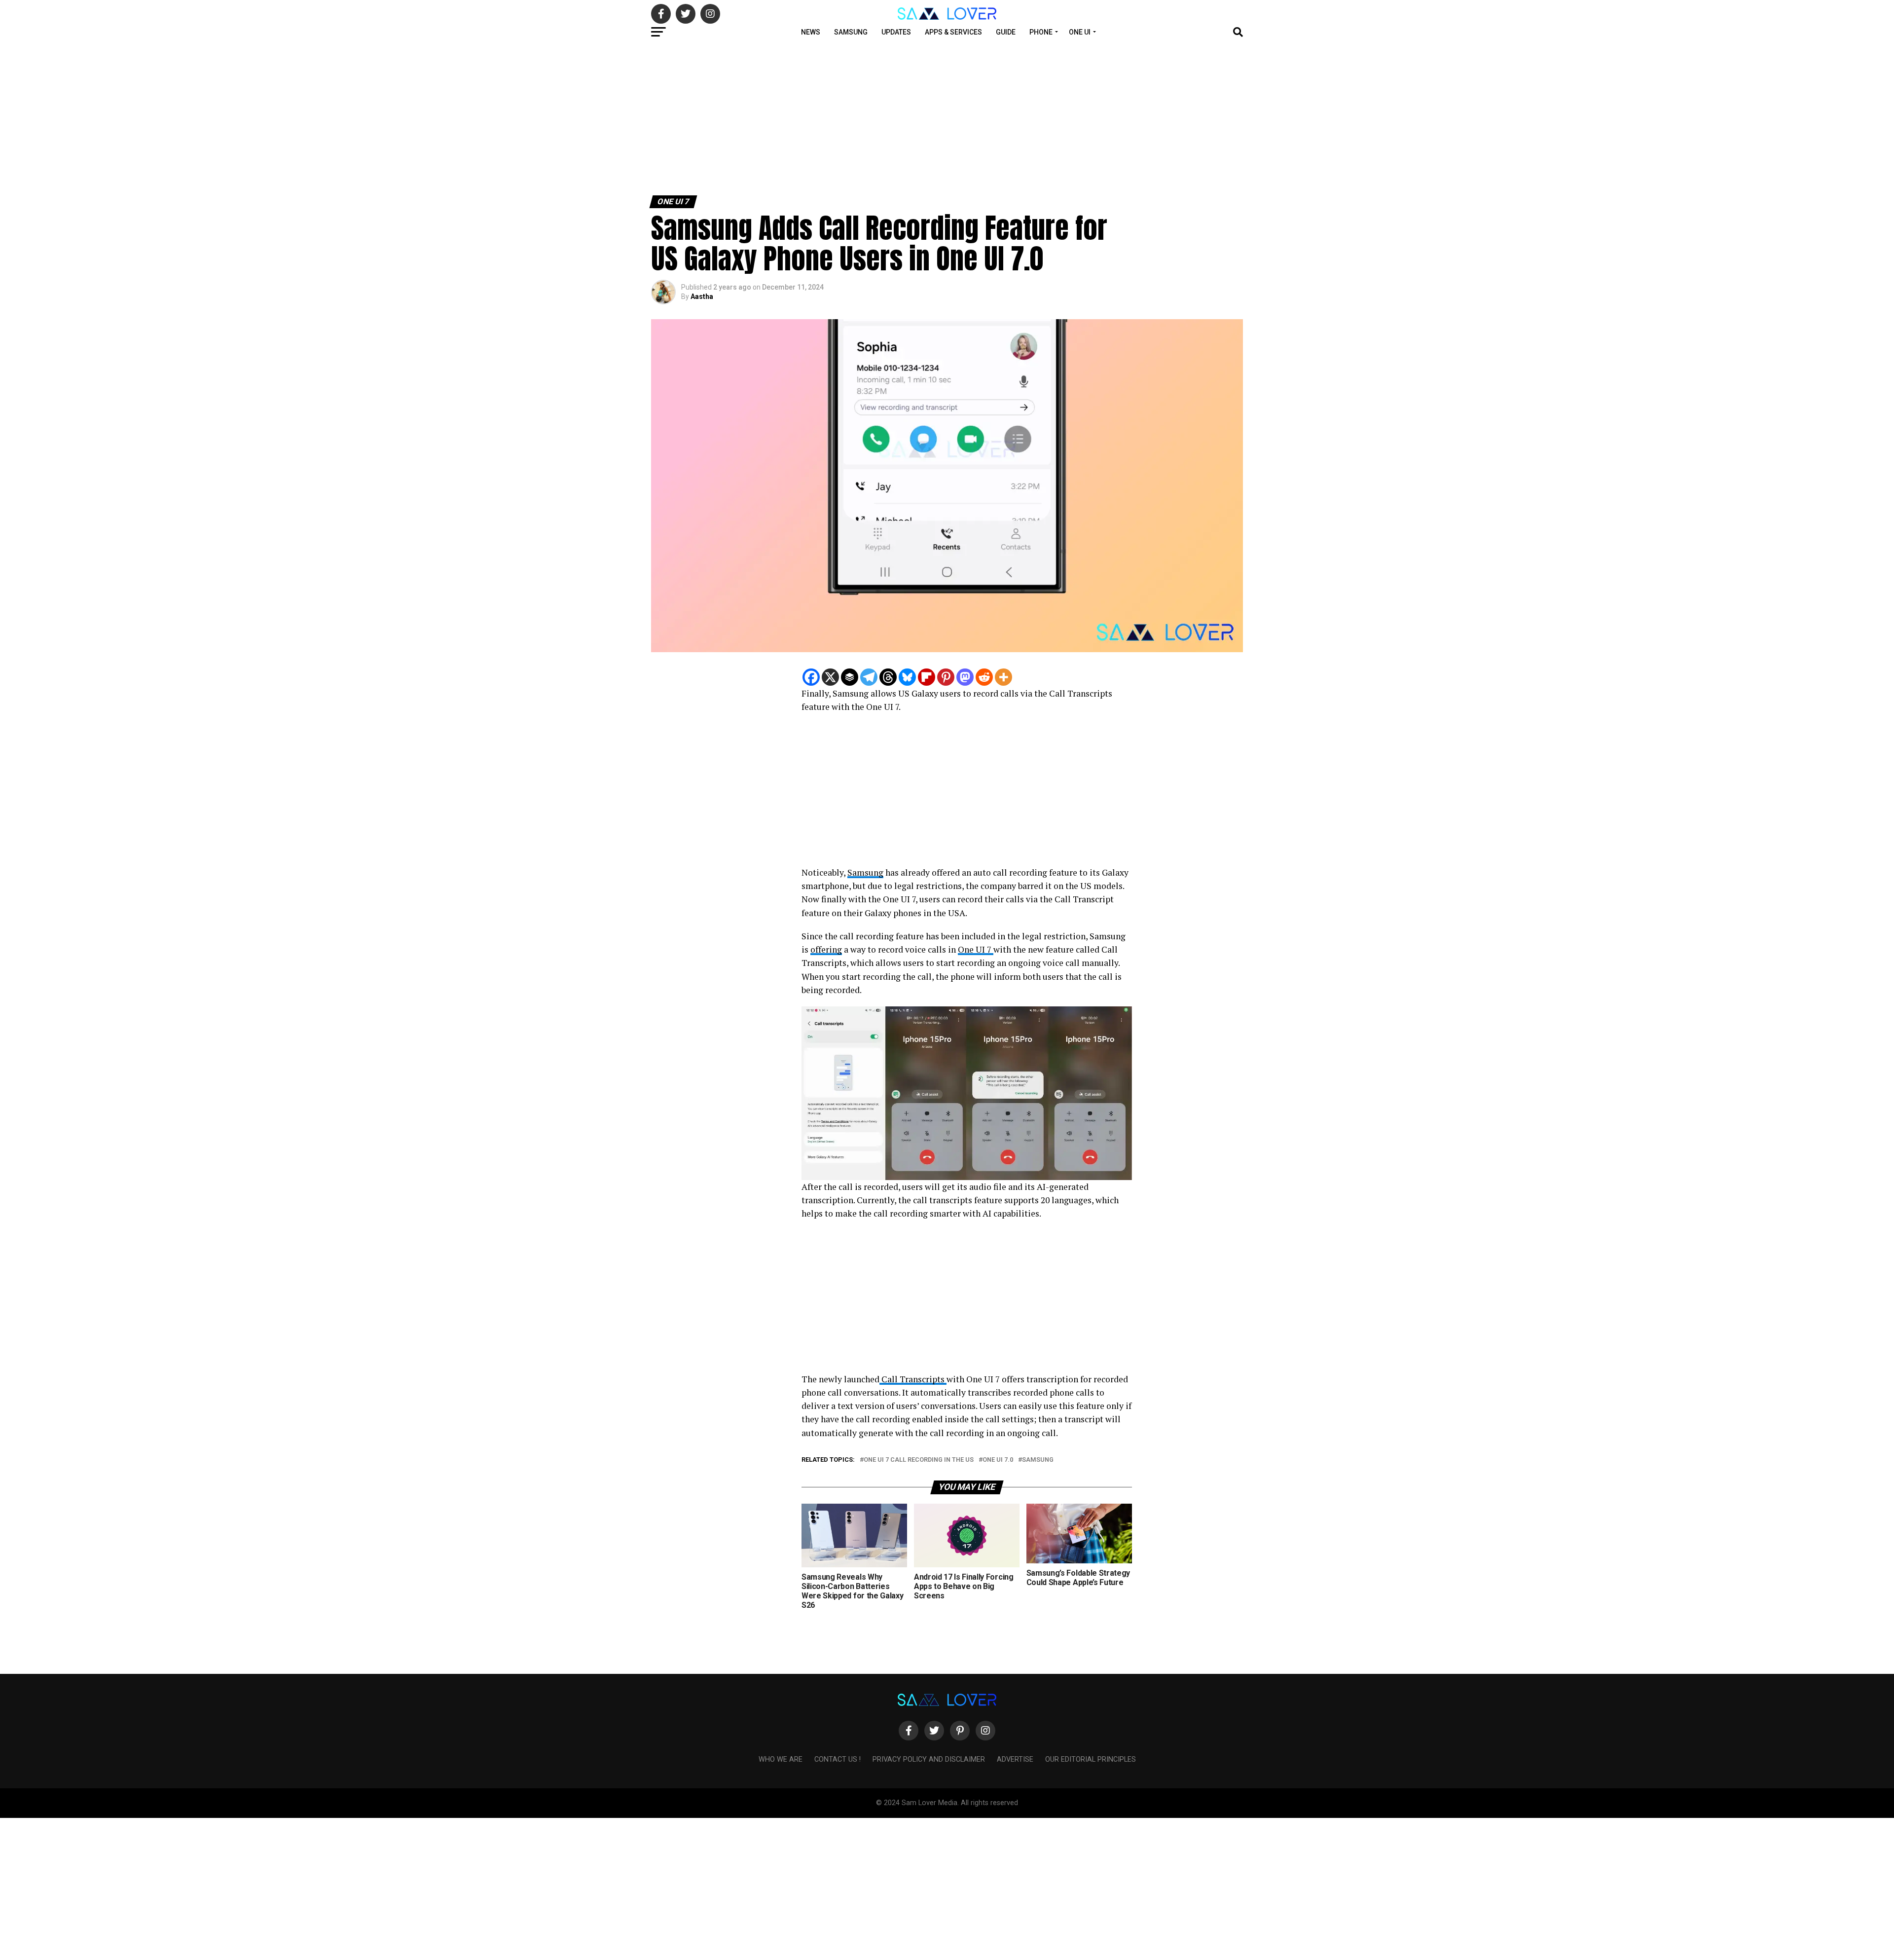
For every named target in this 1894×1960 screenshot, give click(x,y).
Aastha (702, 296)
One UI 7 (976, 949)
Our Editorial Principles (1091, 1759)
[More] (1003, 677)
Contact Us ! (838, 1759)
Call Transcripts (913, 1379)
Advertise (1015, 1759)
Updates (896, 32)
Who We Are (781, 1759)
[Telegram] (869, 677)
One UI (1080, 32)
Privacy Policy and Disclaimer (929, 1759)
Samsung (851, 32)
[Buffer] (850, 677)
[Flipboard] (927, 677)
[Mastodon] (965, 677)
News (811, 32)
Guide (1006, 32)
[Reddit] (984, 677)
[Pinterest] (946, 677)
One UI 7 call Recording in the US (919, 1460)
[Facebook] (811, 677)
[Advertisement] (296, 117)
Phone (1041, 32)
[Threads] (888, 677)
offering (826, 949)
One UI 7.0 (998, 1460)
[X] (830, 677)
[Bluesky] (907, 677)
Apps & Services (953, 32)
